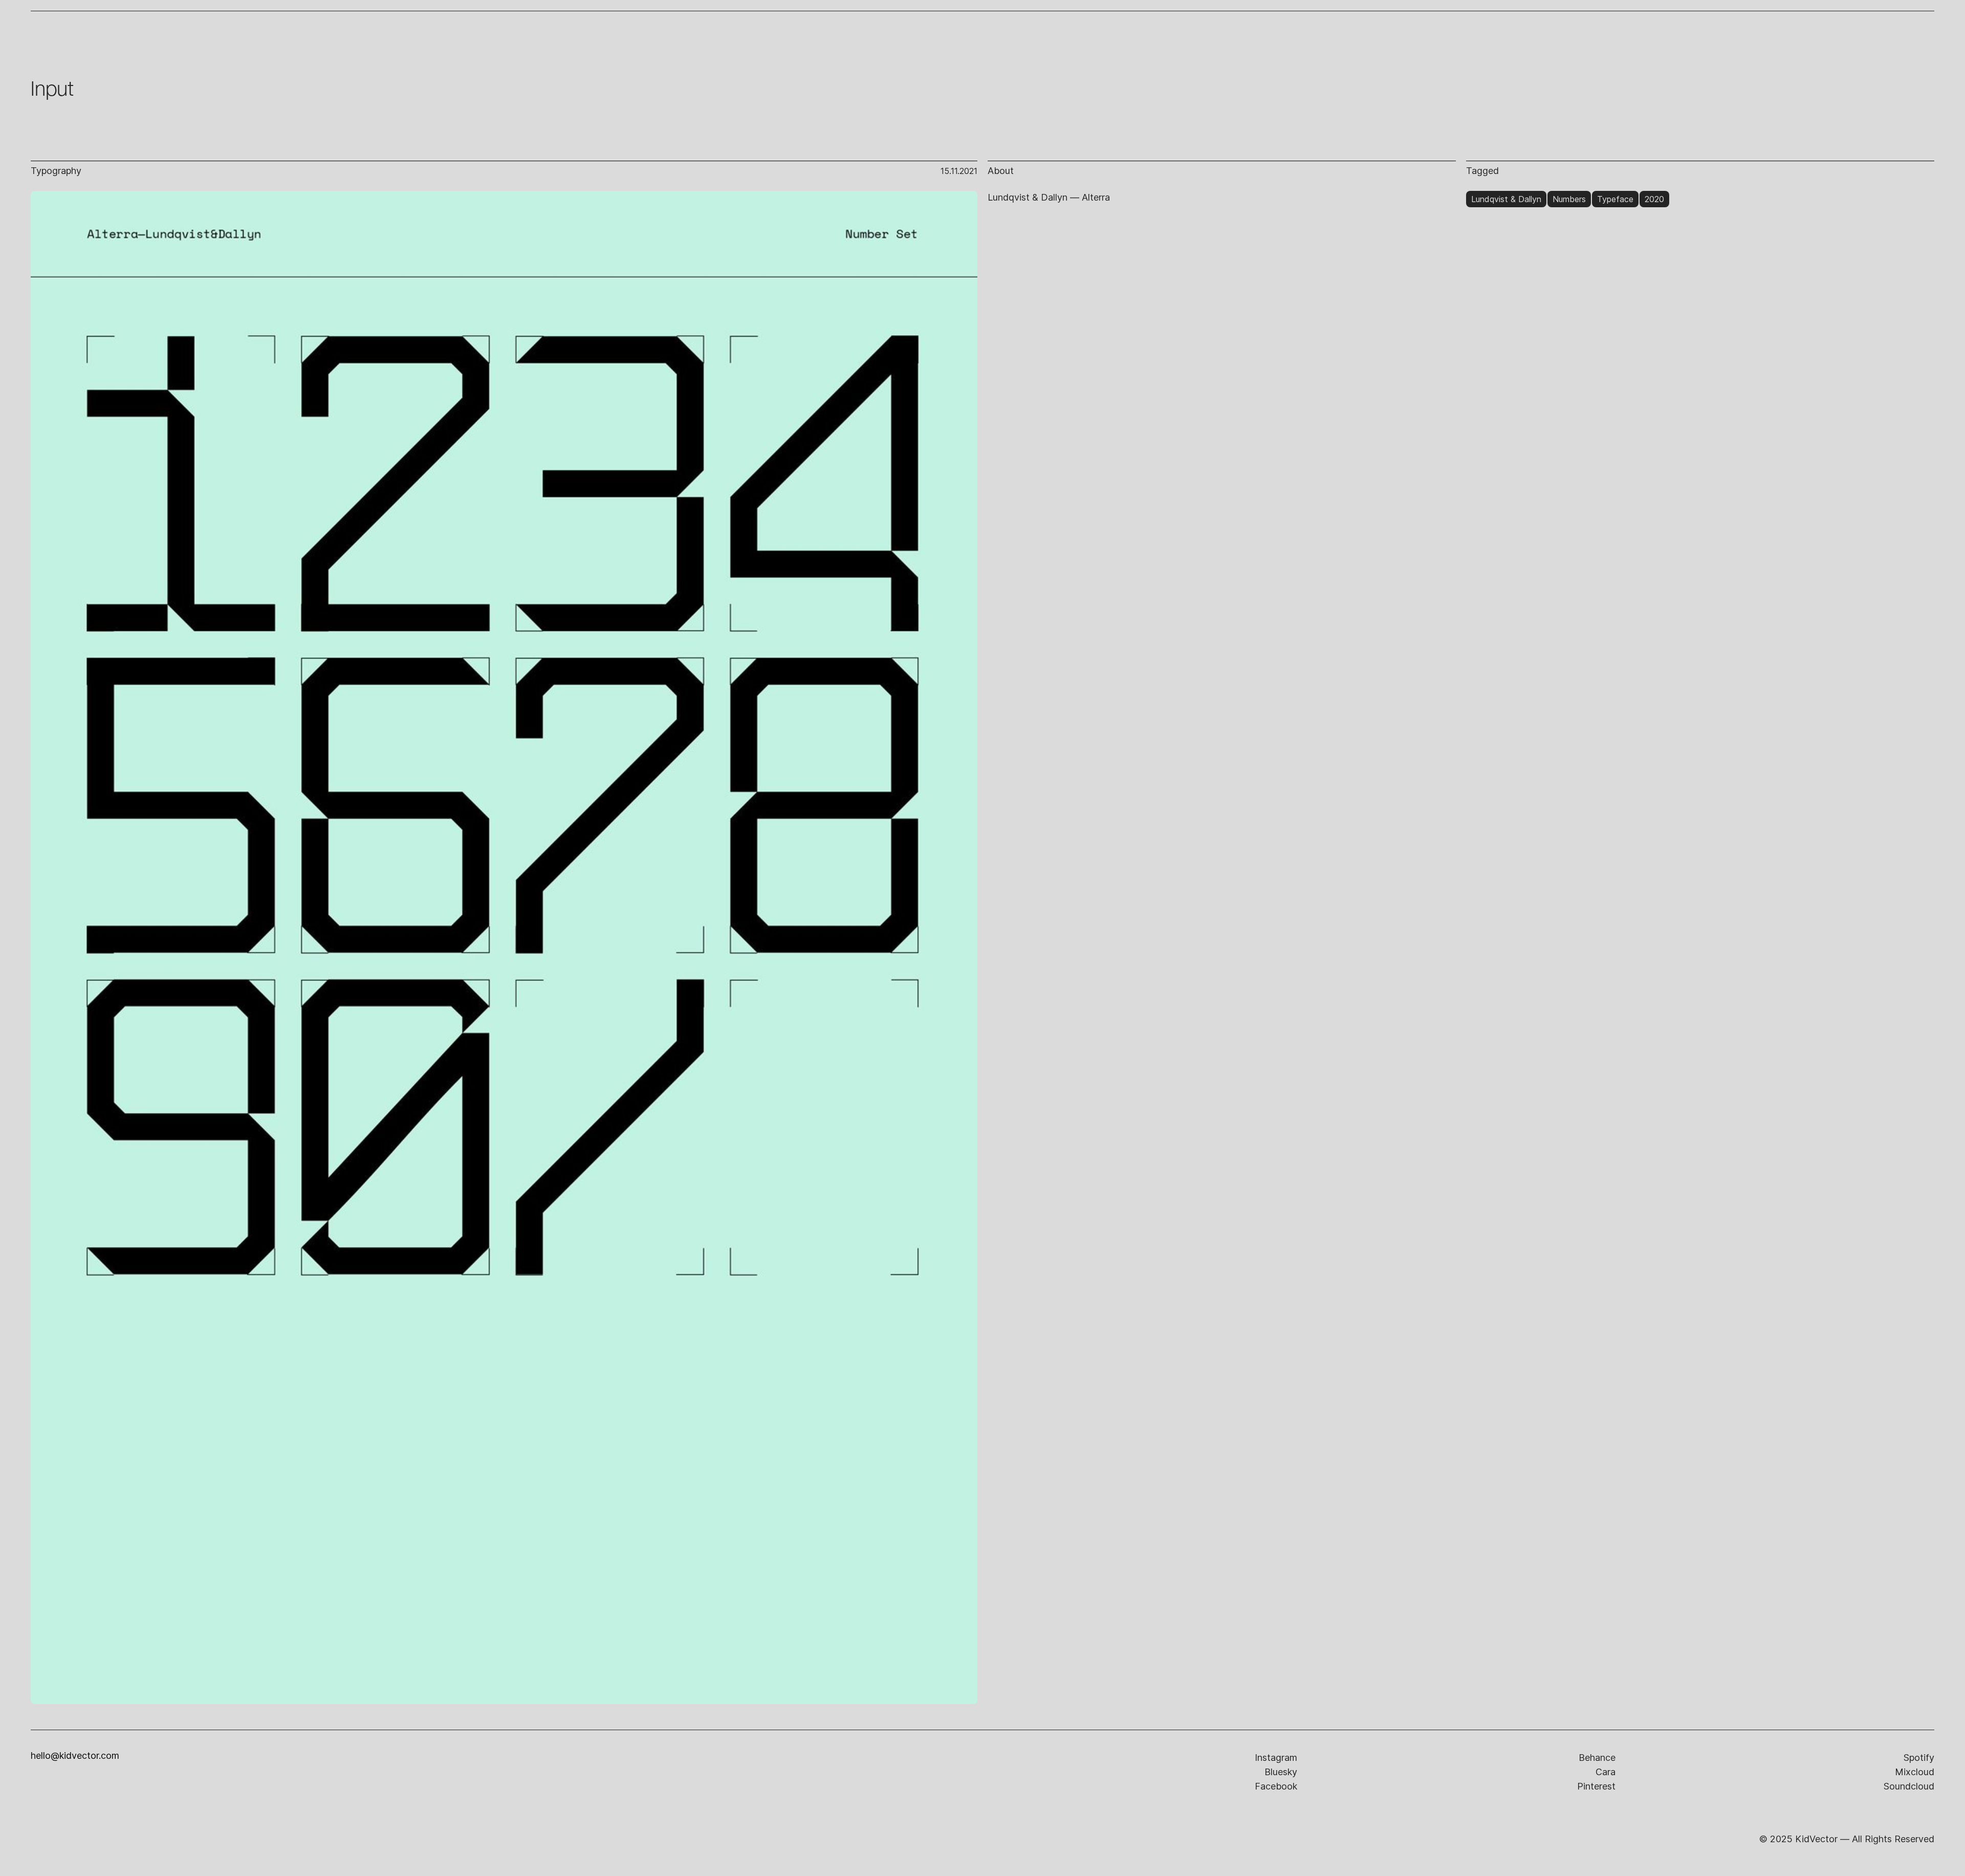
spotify (1919, 1758)
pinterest (1596, 1786)
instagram (1276, 1758)
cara (1606, 1772)
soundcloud (1909, 1786)
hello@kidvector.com (75, 1756)
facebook (1276, 1786)
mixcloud (1915, 1772)
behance (1597, 1758)
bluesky (1281, 1772)
